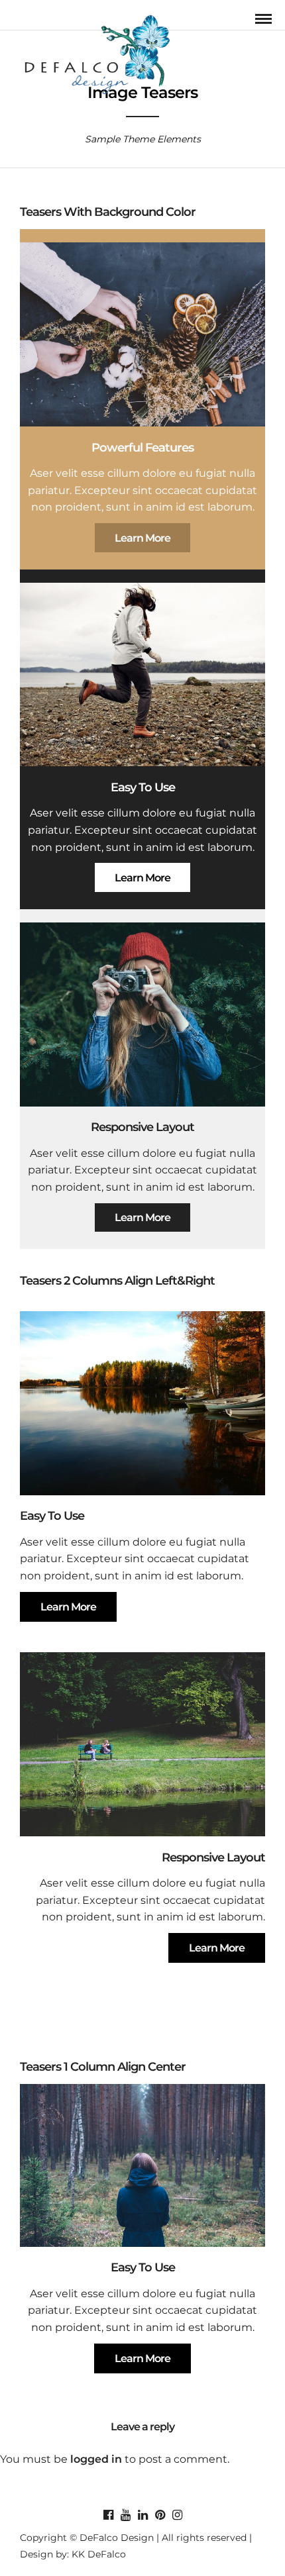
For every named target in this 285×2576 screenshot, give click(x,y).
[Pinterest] (160, 2515)
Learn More (142, 538)
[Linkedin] (142, 2515)
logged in (96, 2459)
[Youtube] (125, 2515)
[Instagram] (177, 2515)
